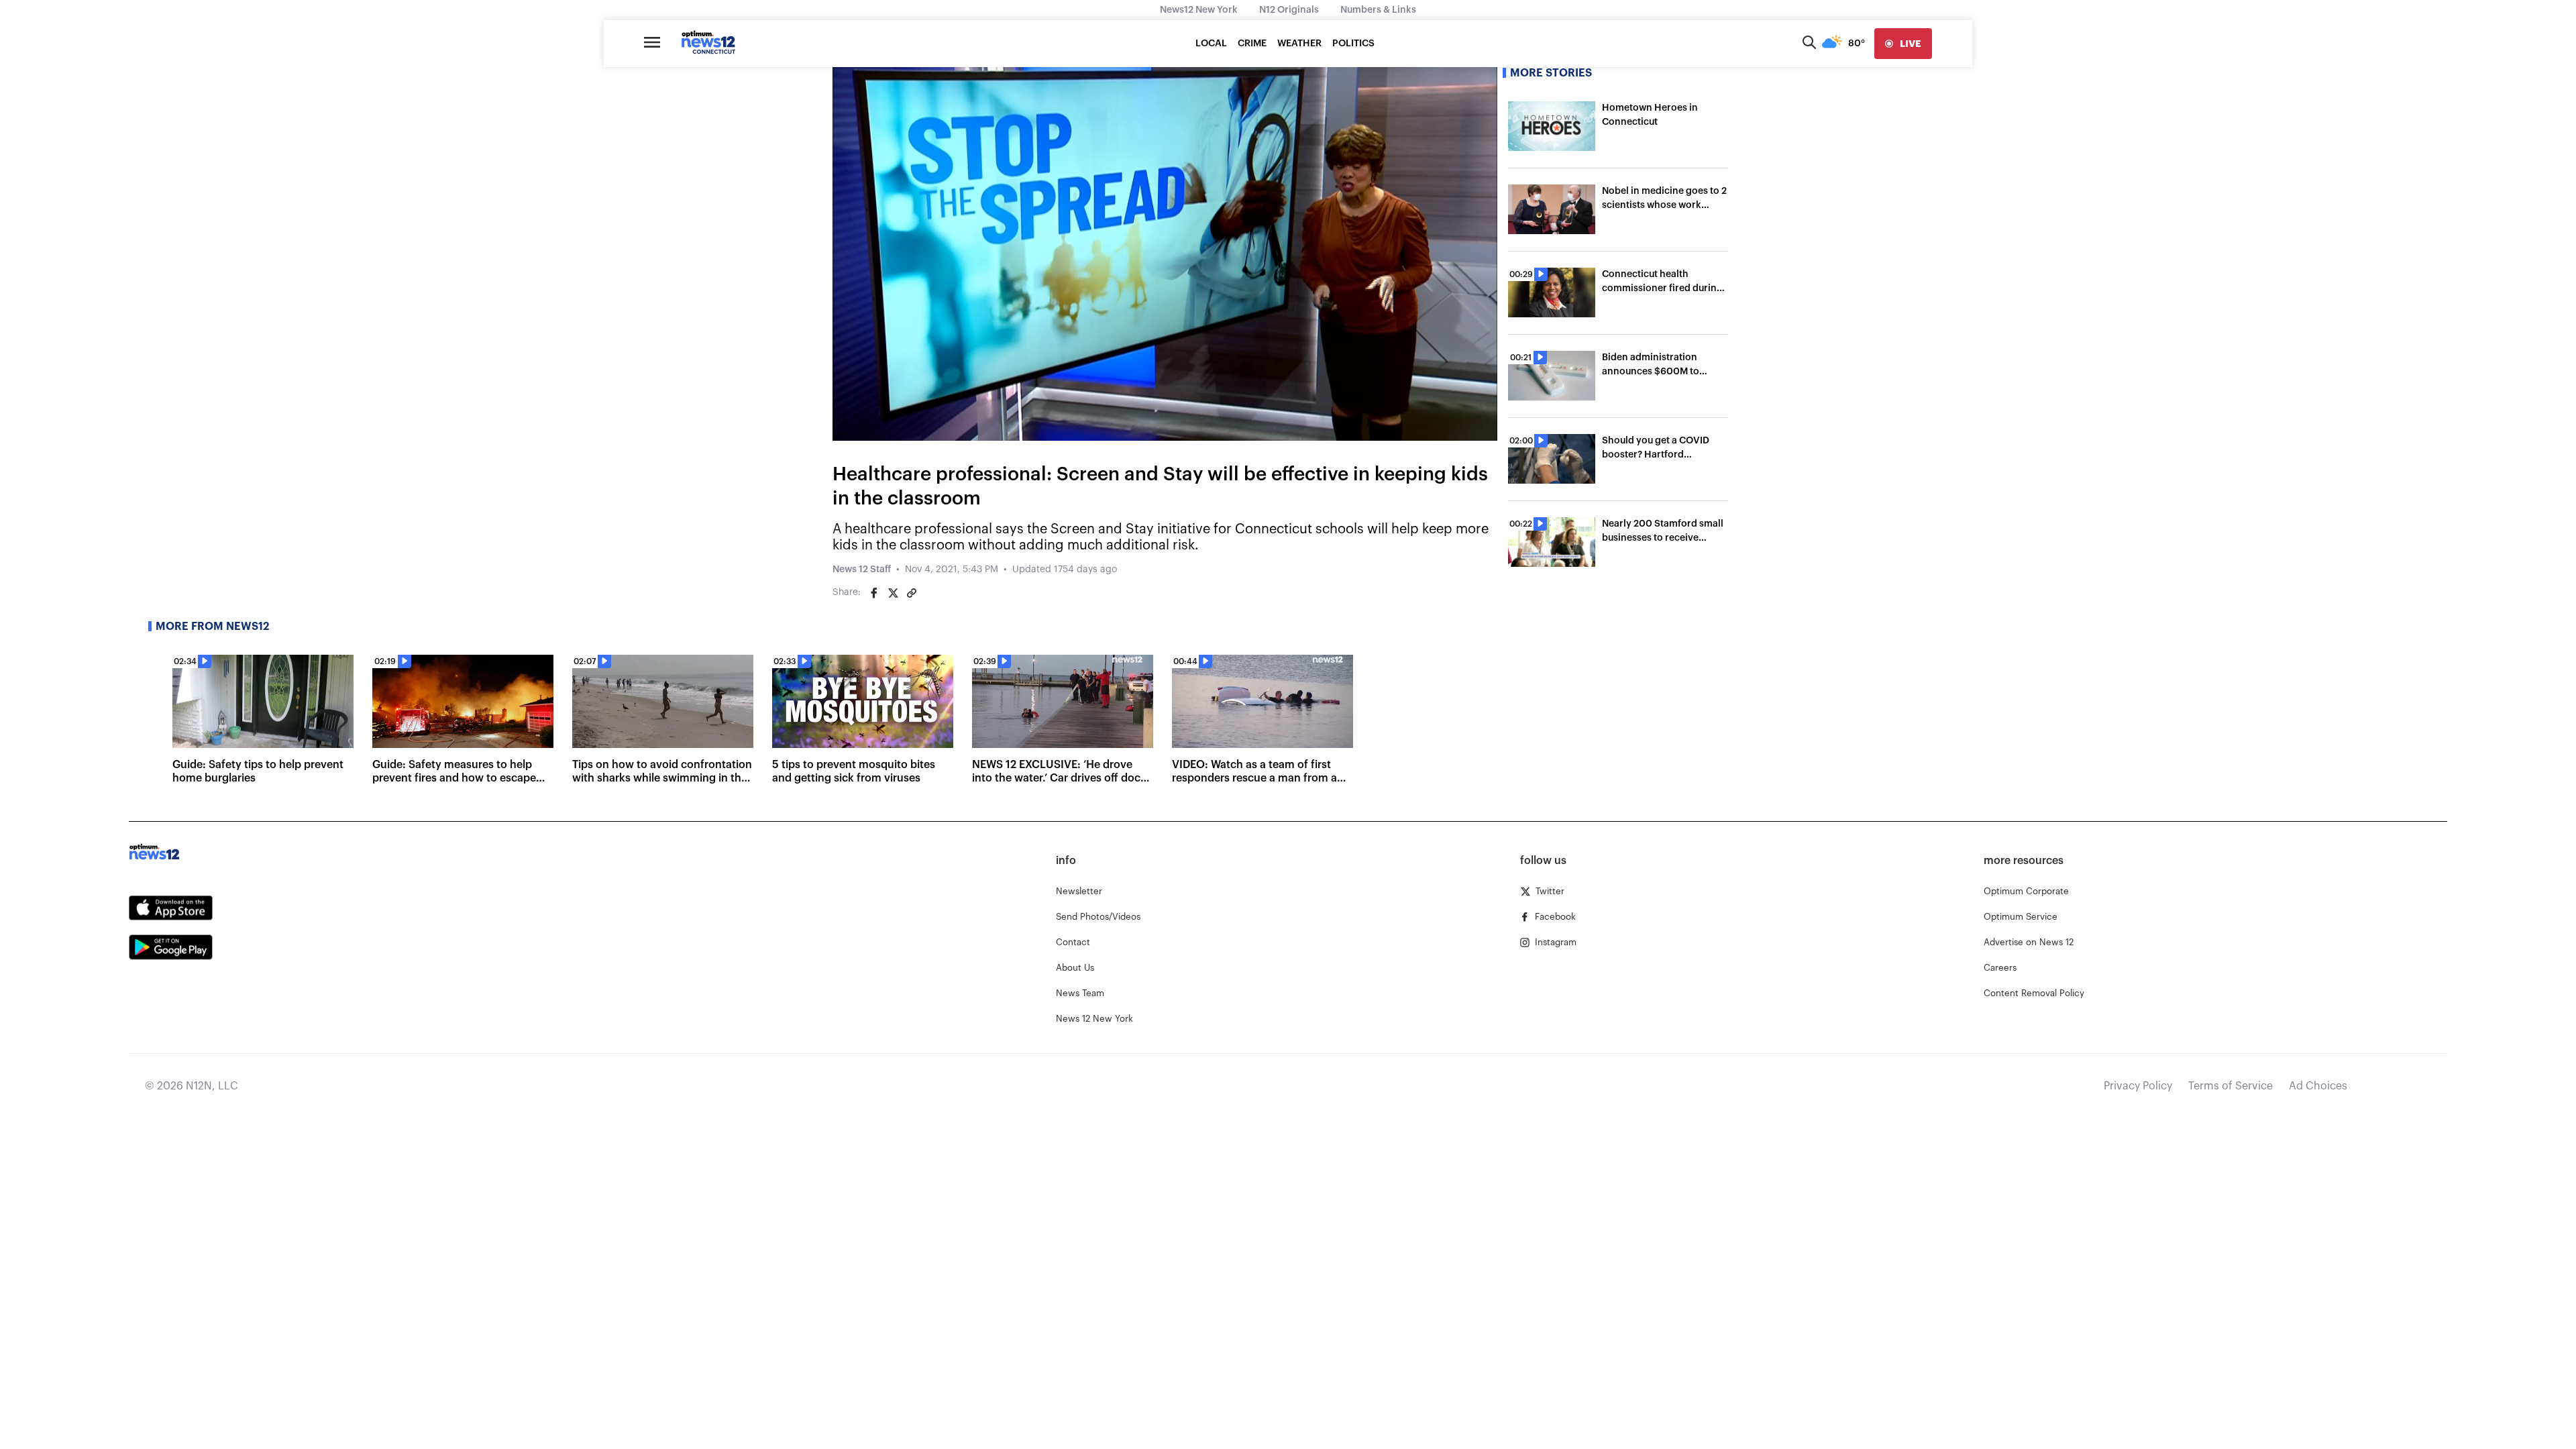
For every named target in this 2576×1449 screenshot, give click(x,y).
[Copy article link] (912, 593)
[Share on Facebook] (874, 593)
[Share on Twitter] (893, 593)
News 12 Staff (862, 570)
